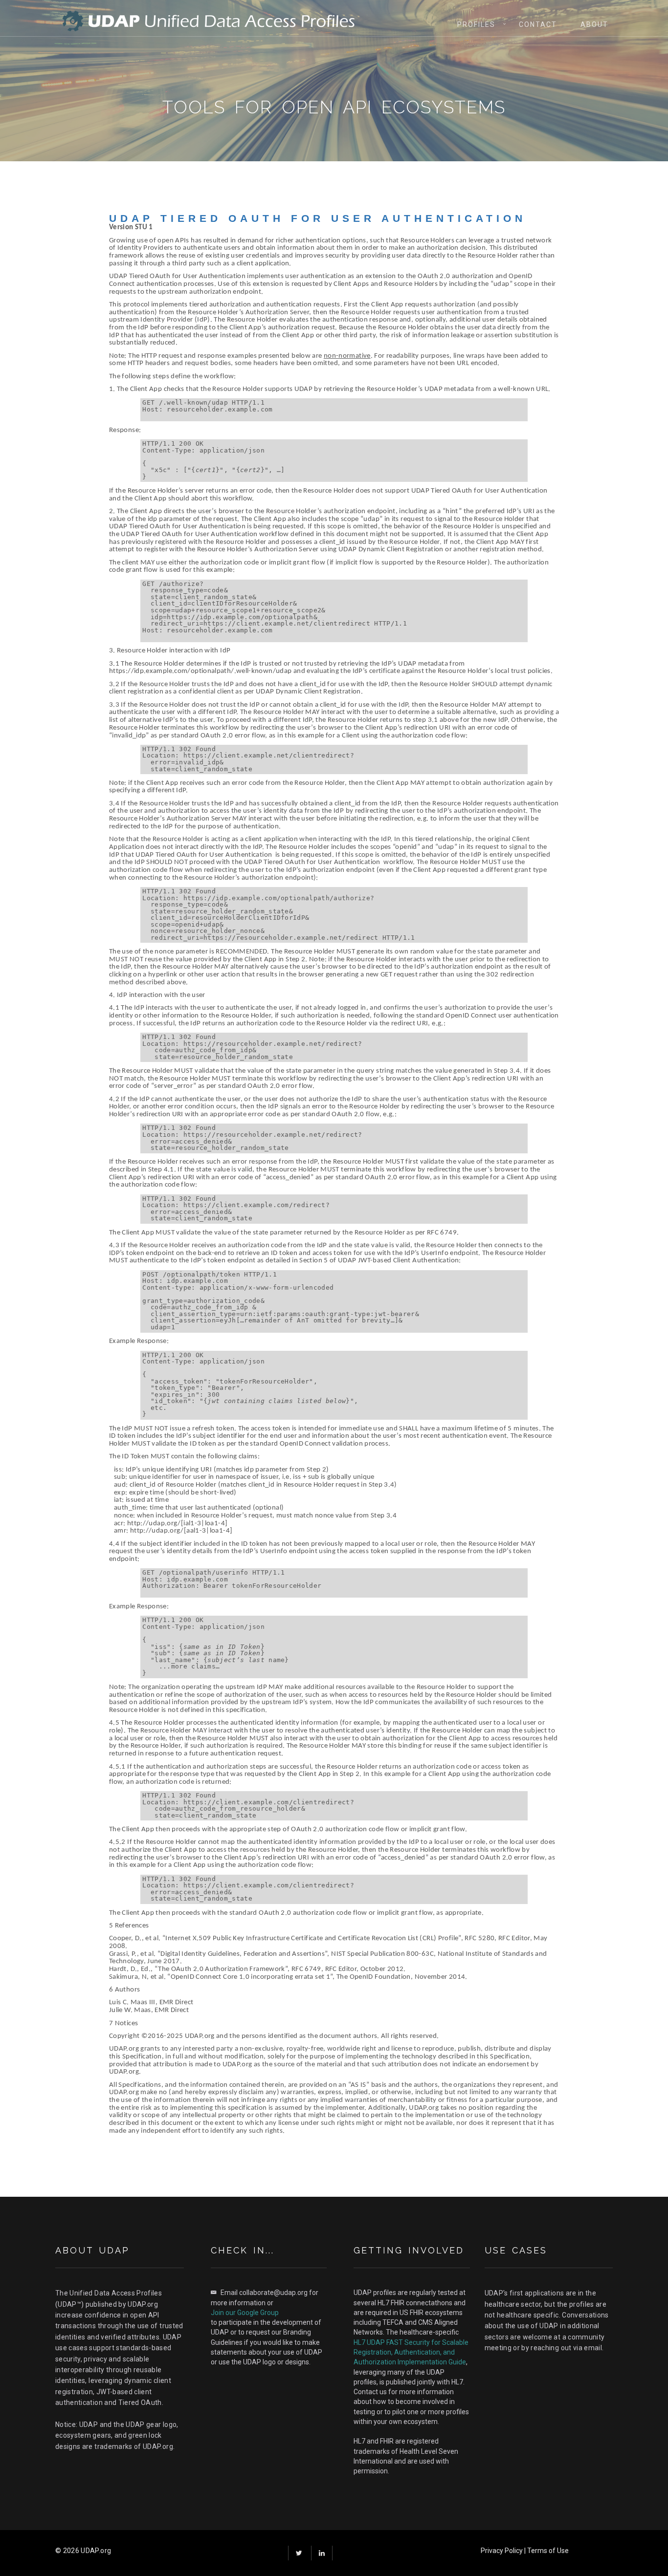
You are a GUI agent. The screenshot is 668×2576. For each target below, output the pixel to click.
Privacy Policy (502, 2551)
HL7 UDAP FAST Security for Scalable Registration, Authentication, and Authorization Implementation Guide (411, 2352)
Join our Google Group (245, 2313)
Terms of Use (548, 2551)
